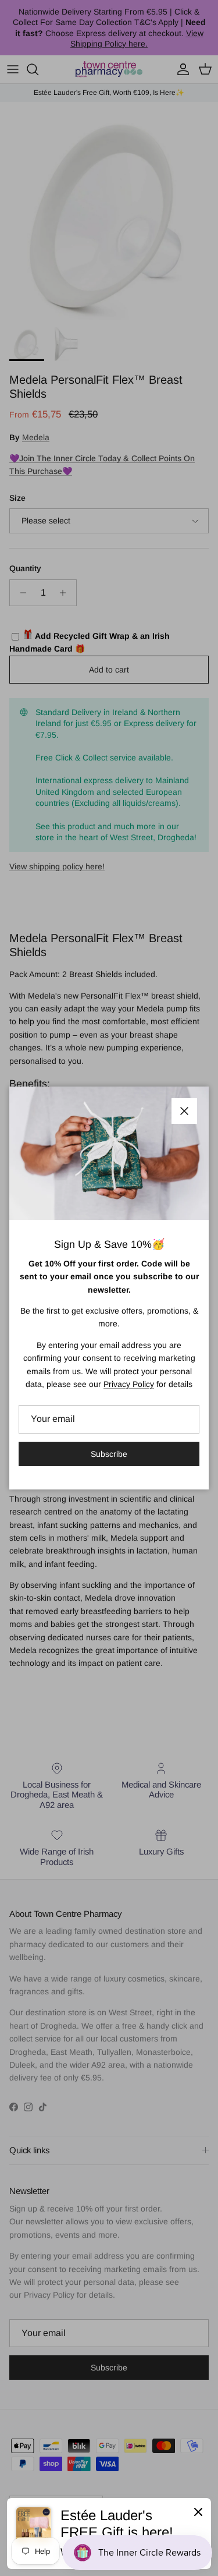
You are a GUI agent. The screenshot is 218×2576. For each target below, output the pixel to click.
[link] (109, 2533)
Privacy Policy (129, 1384)
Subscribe (109, 1454)
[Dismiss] (198, 2511)
